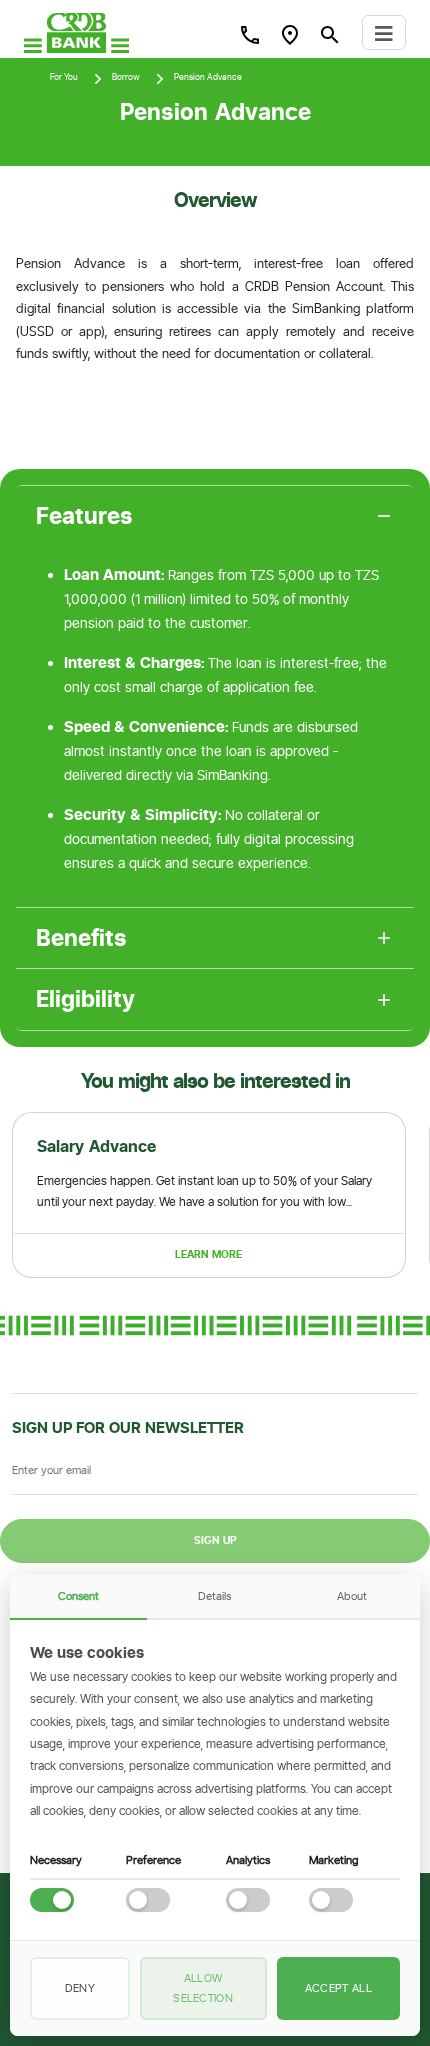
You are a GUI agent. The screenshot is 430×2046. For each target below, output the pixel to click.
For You (64, 77)
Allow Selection (203, 1988)
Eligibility (85, 999)
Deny (80, 1988)
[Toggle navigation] (384, 32)
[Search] (250, 34)
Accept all (338, 1988)
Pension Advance (208, 77)
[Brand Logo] (76, 33)
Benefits (81, 938)
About (352, 1596)
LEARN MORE (208, 1254)
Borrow (126, 77)
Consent (78, 1596)
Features (84, 516)
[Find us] (290, 34)
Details (214, 1596)
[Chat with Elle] (386, 2002)
